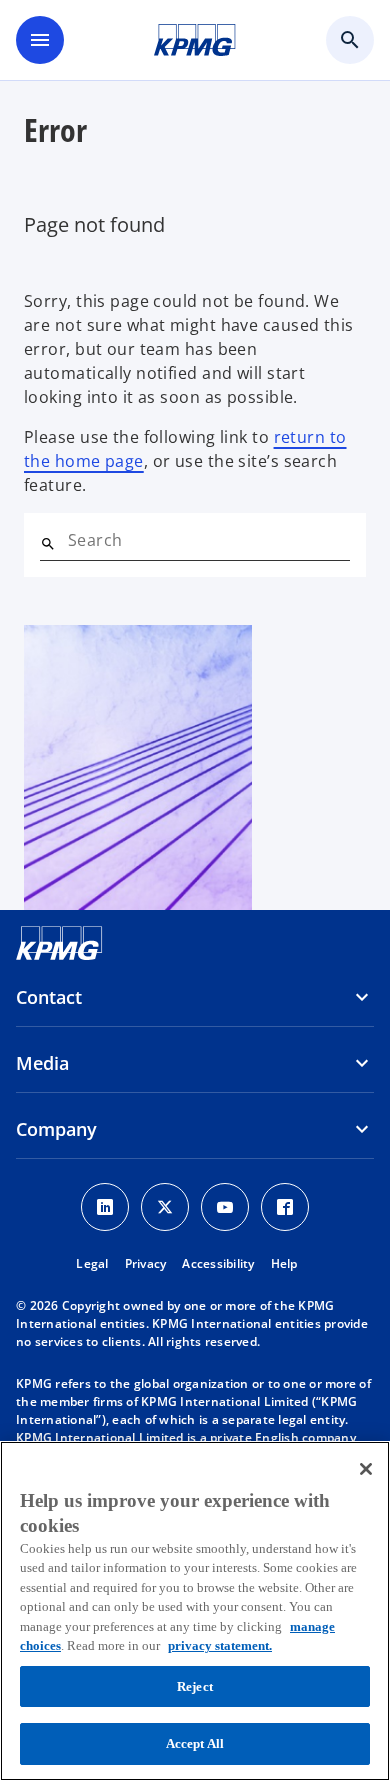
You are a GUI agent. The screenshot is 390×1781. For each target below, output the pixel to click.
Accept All (195, 1743)
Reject (195, 1686)
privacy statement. (220, 1645)
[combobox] (209, 540)
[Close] (366, 1469)
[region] (195, 1611)
